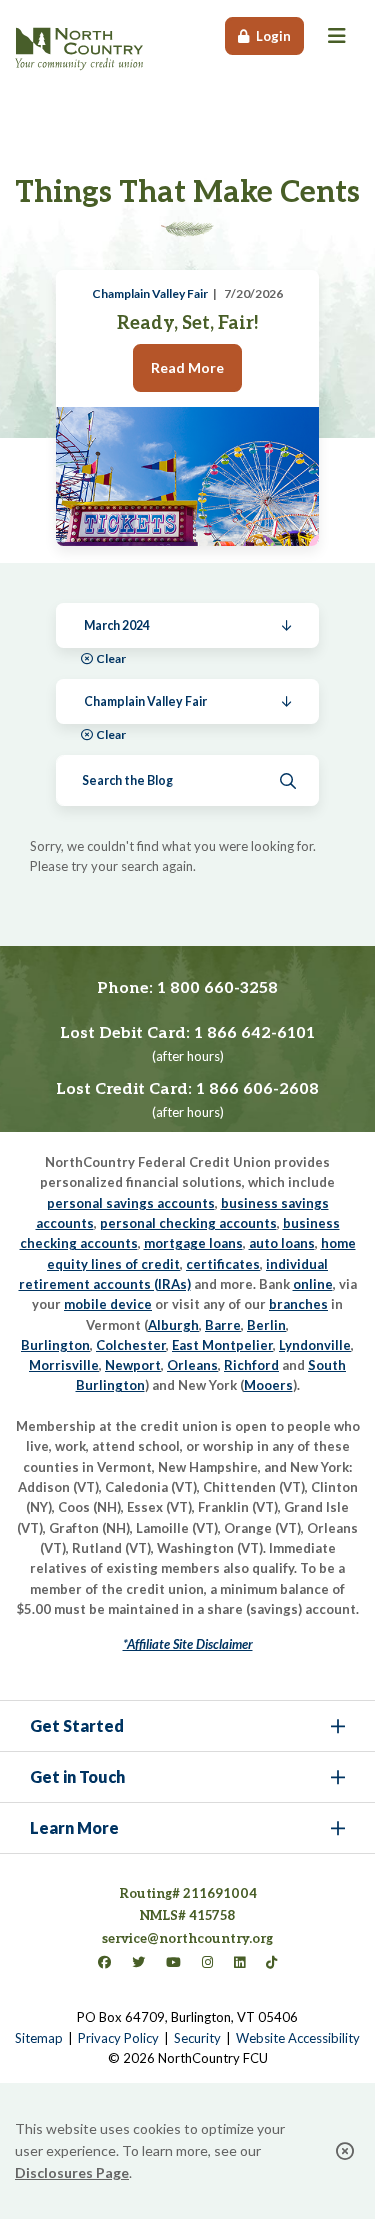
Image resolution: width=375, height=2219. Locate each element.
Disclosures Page (72, 2172)
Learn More (74, 1827)
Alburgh (173, 1325)
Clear (111, 658)
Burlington (55, 1345)
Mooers (268, 1385)
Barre (223, 1325)
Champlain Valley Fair (150, 293)
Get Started (77, 1725)
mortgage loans (193, 1243)
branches (298, 1304)
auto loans (282, 1243)
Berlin (266, 1325)
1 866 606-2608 (257, 1089)
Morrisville (64, 1365)
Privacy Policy (118, 2038)
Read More (187, 367)
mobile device (108, 1304)
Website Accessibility (298, 2038)
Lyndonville (315, 1345)
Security (197, 2038)
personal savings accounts (131, 1203)
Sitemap (39, 2038)
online (313, 1284)
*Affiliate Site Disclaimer (188, 1644)
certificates (223, 1264)
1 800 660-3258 (217, 988)
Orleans (192, 1365)
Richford (251, 1365)
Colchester (131, 1345)
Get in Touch (77, 1776)
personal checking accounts (188, 1223)
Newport (133, 1365)
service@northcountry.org (187, 1939)
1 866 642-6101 (254, 1033)
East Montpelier (222, 1345)
